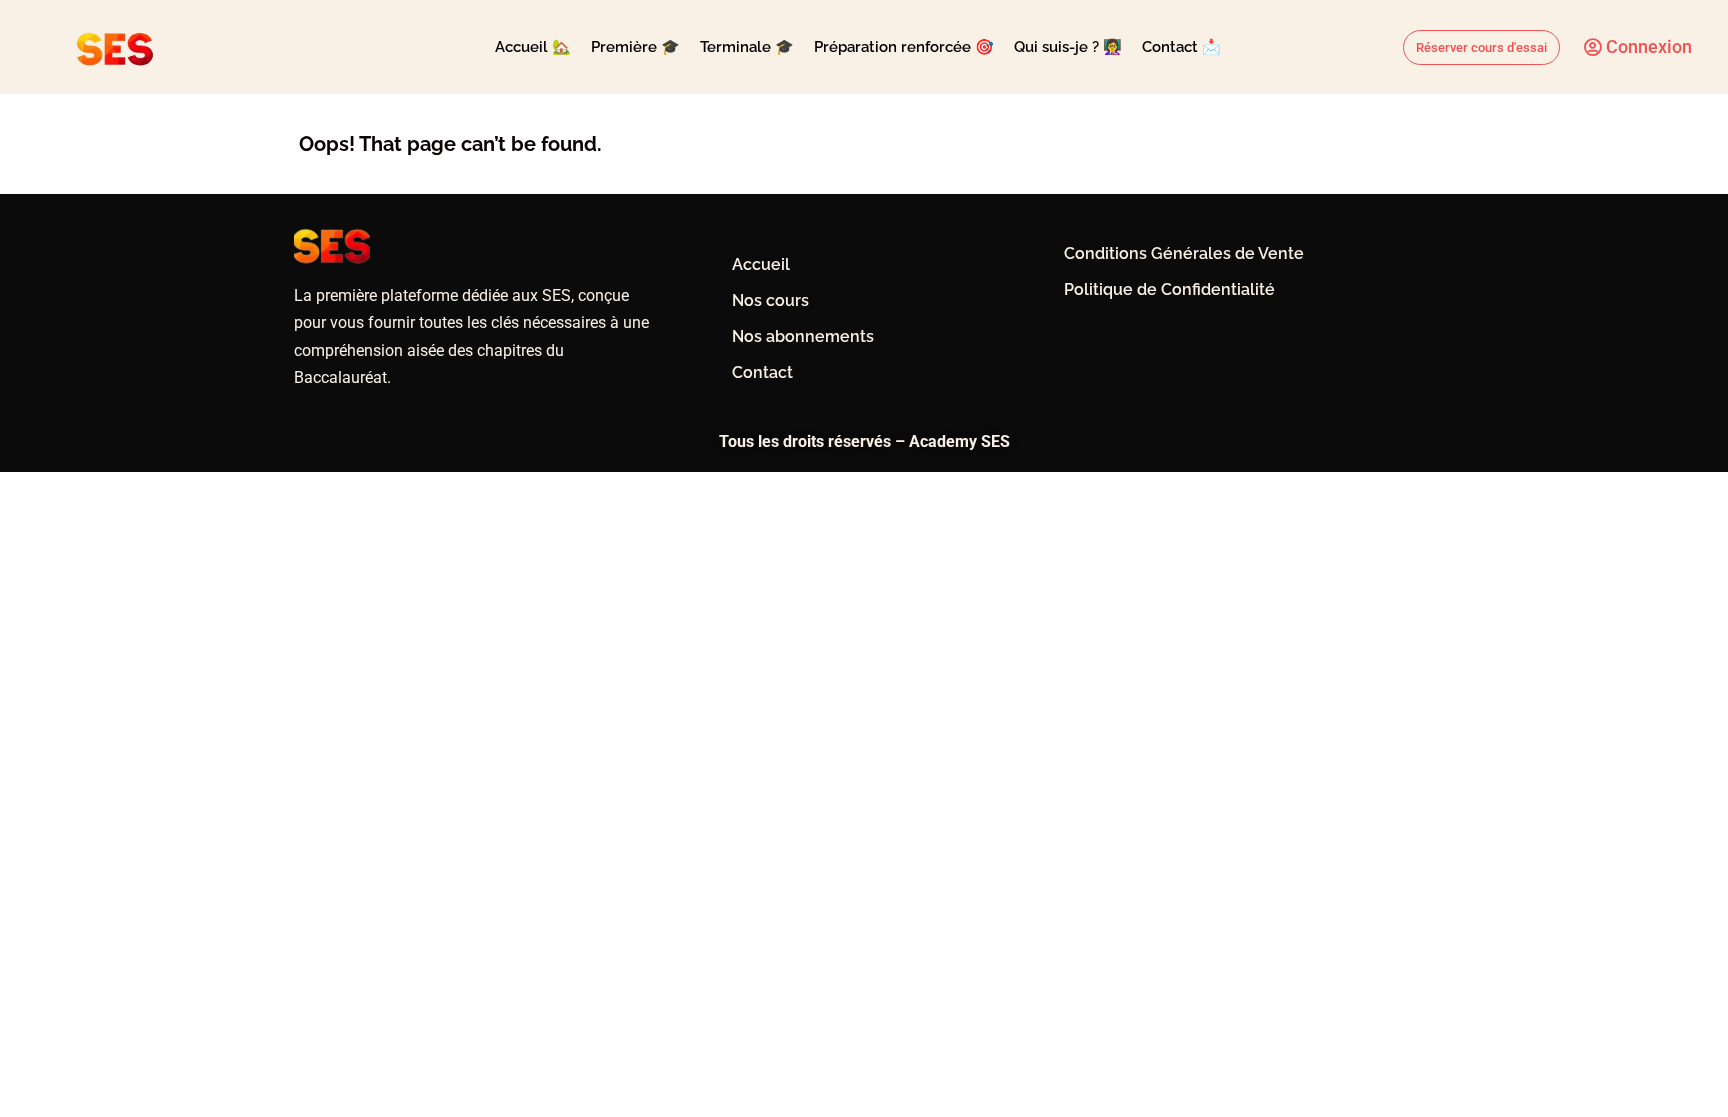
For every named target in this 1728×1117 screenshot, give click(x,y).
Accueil (761, 264)
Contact (762, 372)
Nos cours (770, 300)
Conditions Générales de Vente (1184, 253)
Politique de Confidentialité (1169, 289)
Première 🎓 (635, 47)
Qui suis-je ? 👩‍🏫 (1068, 47)
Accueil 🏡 (533, 47)
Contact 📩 (1181, 47)
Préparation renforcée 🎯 (904, 47)
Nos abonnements (803, 336)
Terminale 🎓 (747, 47)
